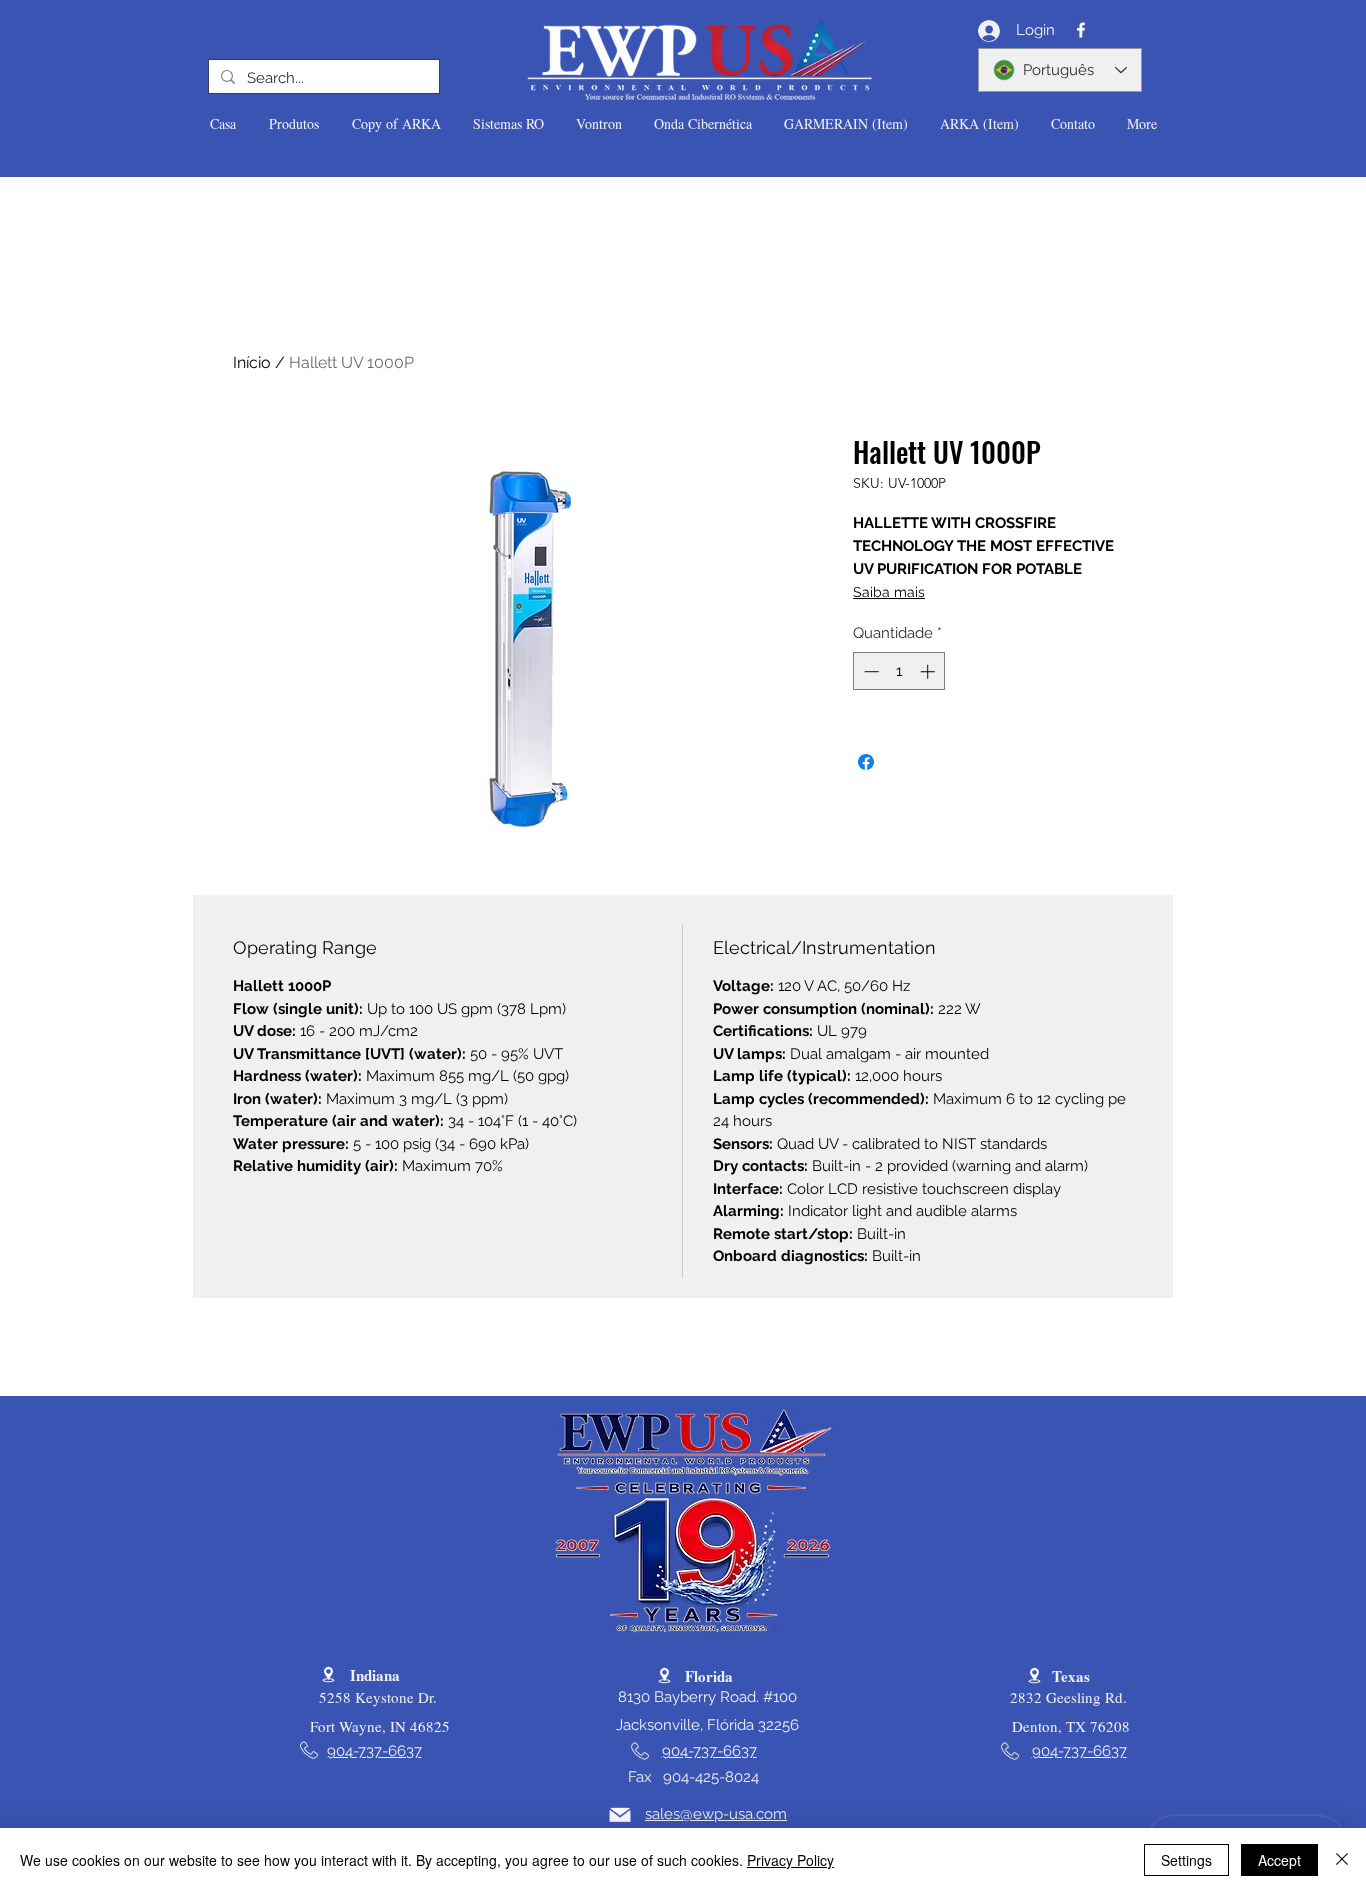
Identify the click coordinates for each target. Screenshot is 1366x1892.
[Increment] (929, 671)
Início (252, 362)
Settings (1186, 1860)
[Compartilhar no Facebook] (866, 762)
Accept (1279, 1860)
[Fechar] (1342, 1860)
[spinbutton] (899, 671)
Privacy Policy (790, 1860)
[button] (293, 124)
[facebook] (1081, 30)
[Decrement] (869, 671)
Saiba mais (889, 592)
